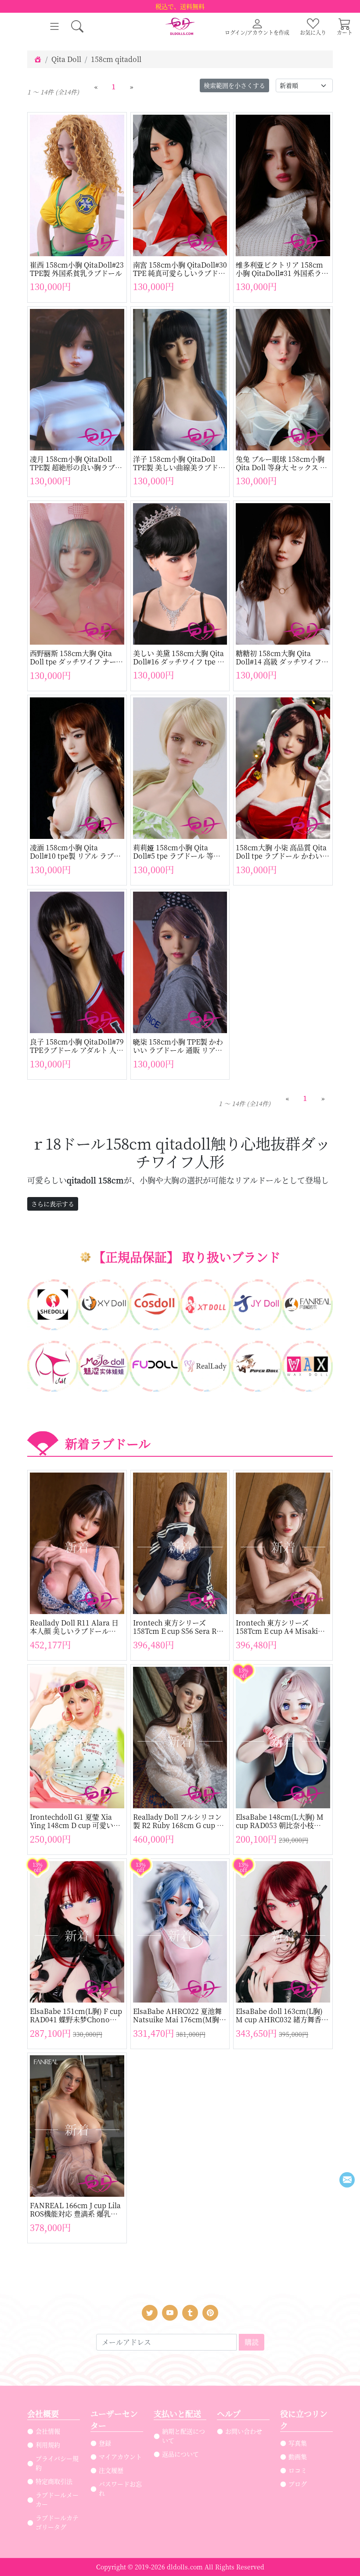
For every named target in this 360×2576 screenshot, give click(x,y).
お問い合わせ (244, 2431)
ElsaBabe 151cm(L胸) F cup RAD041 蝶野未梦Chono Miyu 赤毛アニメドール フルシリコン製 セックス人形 (76, 2015)
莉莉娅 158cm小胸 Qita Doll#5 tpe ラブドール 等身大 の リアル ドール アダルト (178, 852)
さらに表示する (53, 1204)
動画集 (298, 2456)
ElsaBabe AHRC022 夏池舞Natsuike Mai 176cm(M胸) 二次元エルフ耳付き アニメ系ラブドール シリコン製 (179, 2015)
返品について (180, 2454)
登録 (105, 2443)
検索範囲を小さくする (234, 85)
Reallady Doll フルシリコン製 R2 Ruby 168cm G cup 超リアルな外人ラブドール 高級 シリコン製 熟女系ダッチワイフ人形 (180, 1821)
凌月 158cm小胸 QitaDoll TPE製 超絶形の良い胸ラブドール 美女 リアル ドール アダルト (76, 463)
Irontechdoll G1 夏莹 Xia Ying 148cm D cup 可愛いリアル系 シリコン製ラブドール (76, 1821)
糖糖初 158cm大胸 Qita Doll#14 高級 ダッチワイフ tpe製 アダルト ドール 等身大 (282, 657)
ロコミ (298, 2470)
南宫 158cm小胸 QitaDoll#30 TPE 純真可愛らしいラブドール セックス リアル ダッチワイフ (180, 269)
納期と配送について (184, 2436)
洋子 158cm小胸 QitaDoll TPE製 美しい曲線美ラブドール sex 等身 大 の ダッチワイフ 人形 (179, 463)
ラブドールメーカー (57, 2499)
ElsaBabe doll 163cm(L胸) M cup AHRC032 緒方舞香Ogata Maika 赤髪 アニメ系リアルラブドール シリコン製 (282, 2015)
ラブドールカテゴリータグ (57, 2522)
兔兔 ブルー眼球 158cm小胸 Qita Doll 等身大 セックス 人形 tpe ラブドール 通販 (281, 463)
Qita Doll (66, 59)
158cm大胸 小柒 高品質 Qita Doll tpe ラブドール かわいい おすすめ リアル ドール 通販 (283, 852)
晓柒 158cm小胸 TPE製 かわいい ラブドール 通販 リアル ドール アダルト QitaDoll (178, 1046)
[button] (77, 26)
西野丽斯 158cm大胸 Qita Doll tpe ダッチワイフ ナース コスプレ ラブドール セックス (76, 657)
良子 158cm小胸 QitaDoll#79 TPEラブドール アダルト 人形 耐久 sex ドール (77, 1046)
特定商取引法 (54, 2481)
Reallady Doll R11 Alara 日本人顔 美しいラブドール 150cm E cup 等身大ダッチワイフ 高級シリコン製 (77, 1627)
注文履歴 (111, 2470)
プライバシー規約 (57, 2463)
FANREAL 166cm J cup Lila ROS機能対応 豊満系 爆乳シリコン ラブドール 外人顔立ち (75, 2210)
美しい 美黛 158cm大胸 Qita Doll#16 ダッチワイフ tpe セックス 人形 (179, 657)
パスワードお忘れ (120, 2488)
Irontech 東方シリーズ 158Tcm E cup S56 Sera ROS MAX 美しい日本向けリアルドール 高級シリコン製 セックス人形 (179, 1627)
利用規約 (48, 2445)
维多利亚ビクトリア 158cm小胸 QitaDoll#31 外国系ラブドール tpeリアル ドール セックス (282, 269)
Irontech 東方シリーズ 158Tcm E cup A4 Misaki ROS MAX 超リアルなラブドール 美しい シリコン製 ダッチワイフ (281, 1627)
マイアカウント (120, 2456)
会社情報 (48, 2431)
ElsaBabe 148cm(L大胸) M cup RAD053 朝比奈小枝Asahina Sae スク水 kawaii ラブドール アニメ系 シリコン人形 (280, 1821)
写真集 (298, 2443)
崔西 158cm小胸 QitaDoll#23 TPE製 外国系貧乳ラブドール (77, 269)
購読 (252, 2342)
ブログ (298, 2484)
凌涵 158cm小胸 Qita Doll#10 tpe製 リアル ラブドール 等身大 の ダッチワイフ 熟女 (75, 852)
